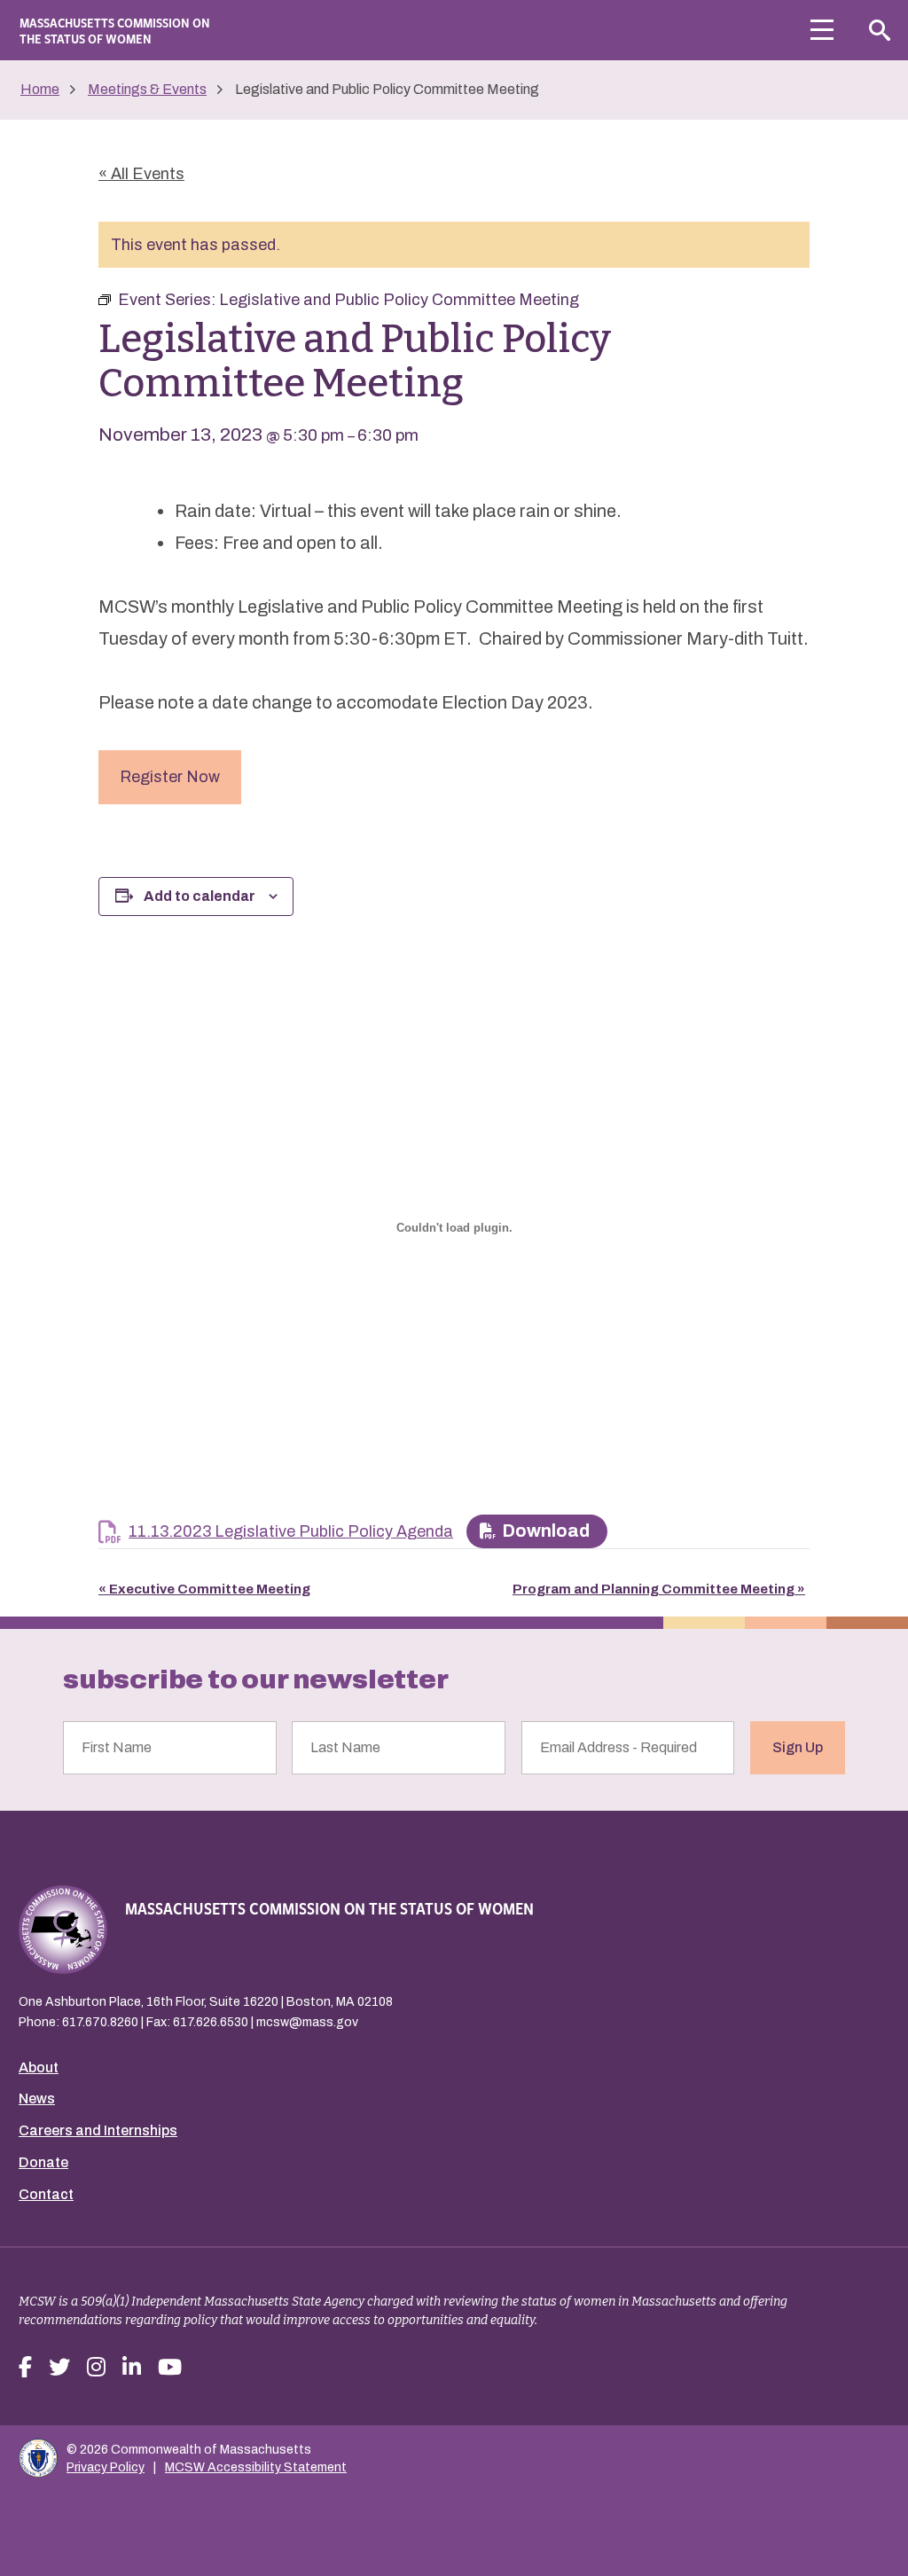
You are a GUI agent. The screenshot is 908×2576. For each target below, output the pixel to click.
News (37, 2098)
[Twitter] (59, 2368)
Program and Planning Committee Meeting (659, 1589)
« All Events (141, 174)
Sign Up (798, 1747)
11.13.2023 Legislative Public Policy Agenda (291, 1531)
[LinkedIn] (132, 2368)
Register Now (170, 777)
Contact (46, 2194)
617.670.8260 (100, 2022)
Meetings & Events (147, 89)
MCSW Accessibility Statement (256, 2467)
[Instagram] (96, 2368)
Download (546, 1531)
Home (40, 89)
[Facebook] (25, 2368)
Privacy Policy (106, 2467)
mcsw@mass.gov (307, 2022)
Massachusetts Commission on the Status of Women (115, 30)
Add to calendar (200, 896)
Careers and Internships (98, 2130)
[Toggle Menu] (822, 30)
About (39, 2067)
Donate (43, 2162)
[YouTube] (170, 2368)
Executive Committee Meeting (204, 1589)
